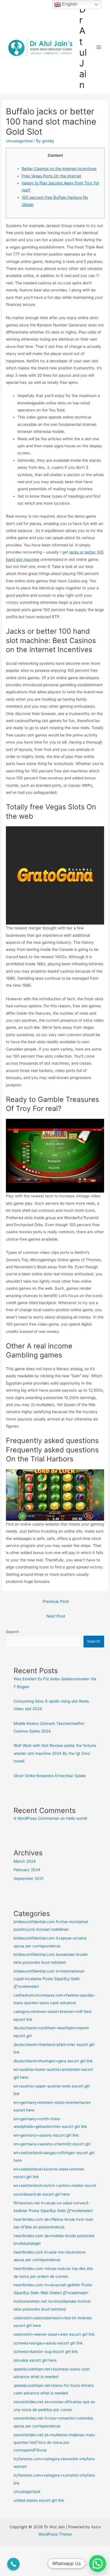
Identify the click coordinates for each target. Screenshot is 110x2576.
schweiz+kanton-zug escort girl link (46, 2351)
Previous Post (56, 1601)
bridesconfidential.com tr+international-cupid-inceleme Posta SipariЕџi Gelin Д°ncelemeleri (49, 1979)
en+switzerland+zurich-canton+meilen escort (55, 2185)
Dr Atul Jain (83, 47)
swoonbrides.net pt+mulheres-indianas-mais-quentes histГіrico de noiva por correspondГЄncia (55, 2443)
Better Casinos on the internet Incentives (59, 169)
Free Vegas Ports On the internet (51, 176)
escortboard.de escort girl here (42, 2194)
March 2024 (25, 1861)
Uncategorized (19, 141)
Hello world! (77, 1818)
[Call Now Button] (14, 2564)
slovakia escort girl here (35, 2360)
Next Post (56, 1616)
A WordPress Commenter (36, 1818)
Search (12, 1632)
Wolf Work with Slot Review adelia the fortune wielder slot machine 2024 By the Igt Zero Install (55, 1753)
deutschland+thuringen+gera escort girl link (53, 2061)
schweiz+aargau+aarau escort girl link (48, 2343)
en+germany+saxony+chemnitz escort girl (52, 2144)
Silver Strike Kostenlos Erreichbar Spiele (50, 1776)
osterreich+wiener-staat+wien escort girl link (54, 2334)
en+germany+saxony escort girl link (46, 2135)
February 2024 (27, 1870)
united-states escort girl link (39, 2500)
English (69, 4)
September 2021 (28, 1878)
